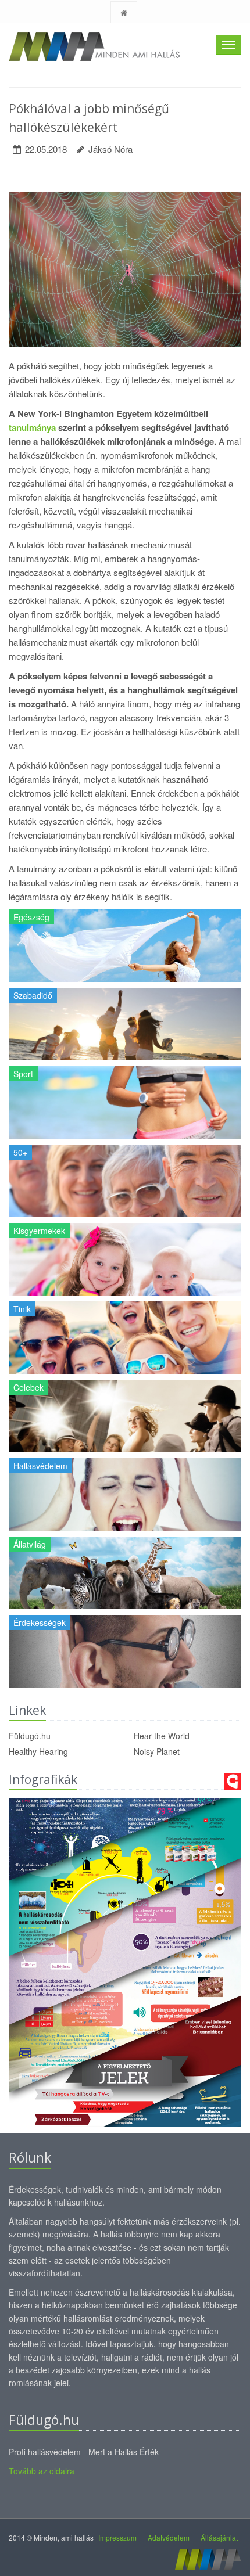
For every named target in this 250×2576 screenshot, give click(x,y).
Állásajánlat (219, 2537)
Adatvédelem (169, 2537)
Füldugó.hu (30, 1736)
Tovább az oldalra (42, 2471)
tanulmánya (32, 427)
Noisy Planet (157, 1751)
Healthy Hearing (38, 1751)
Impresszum (117, 2537)
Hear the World (162, 1736)
